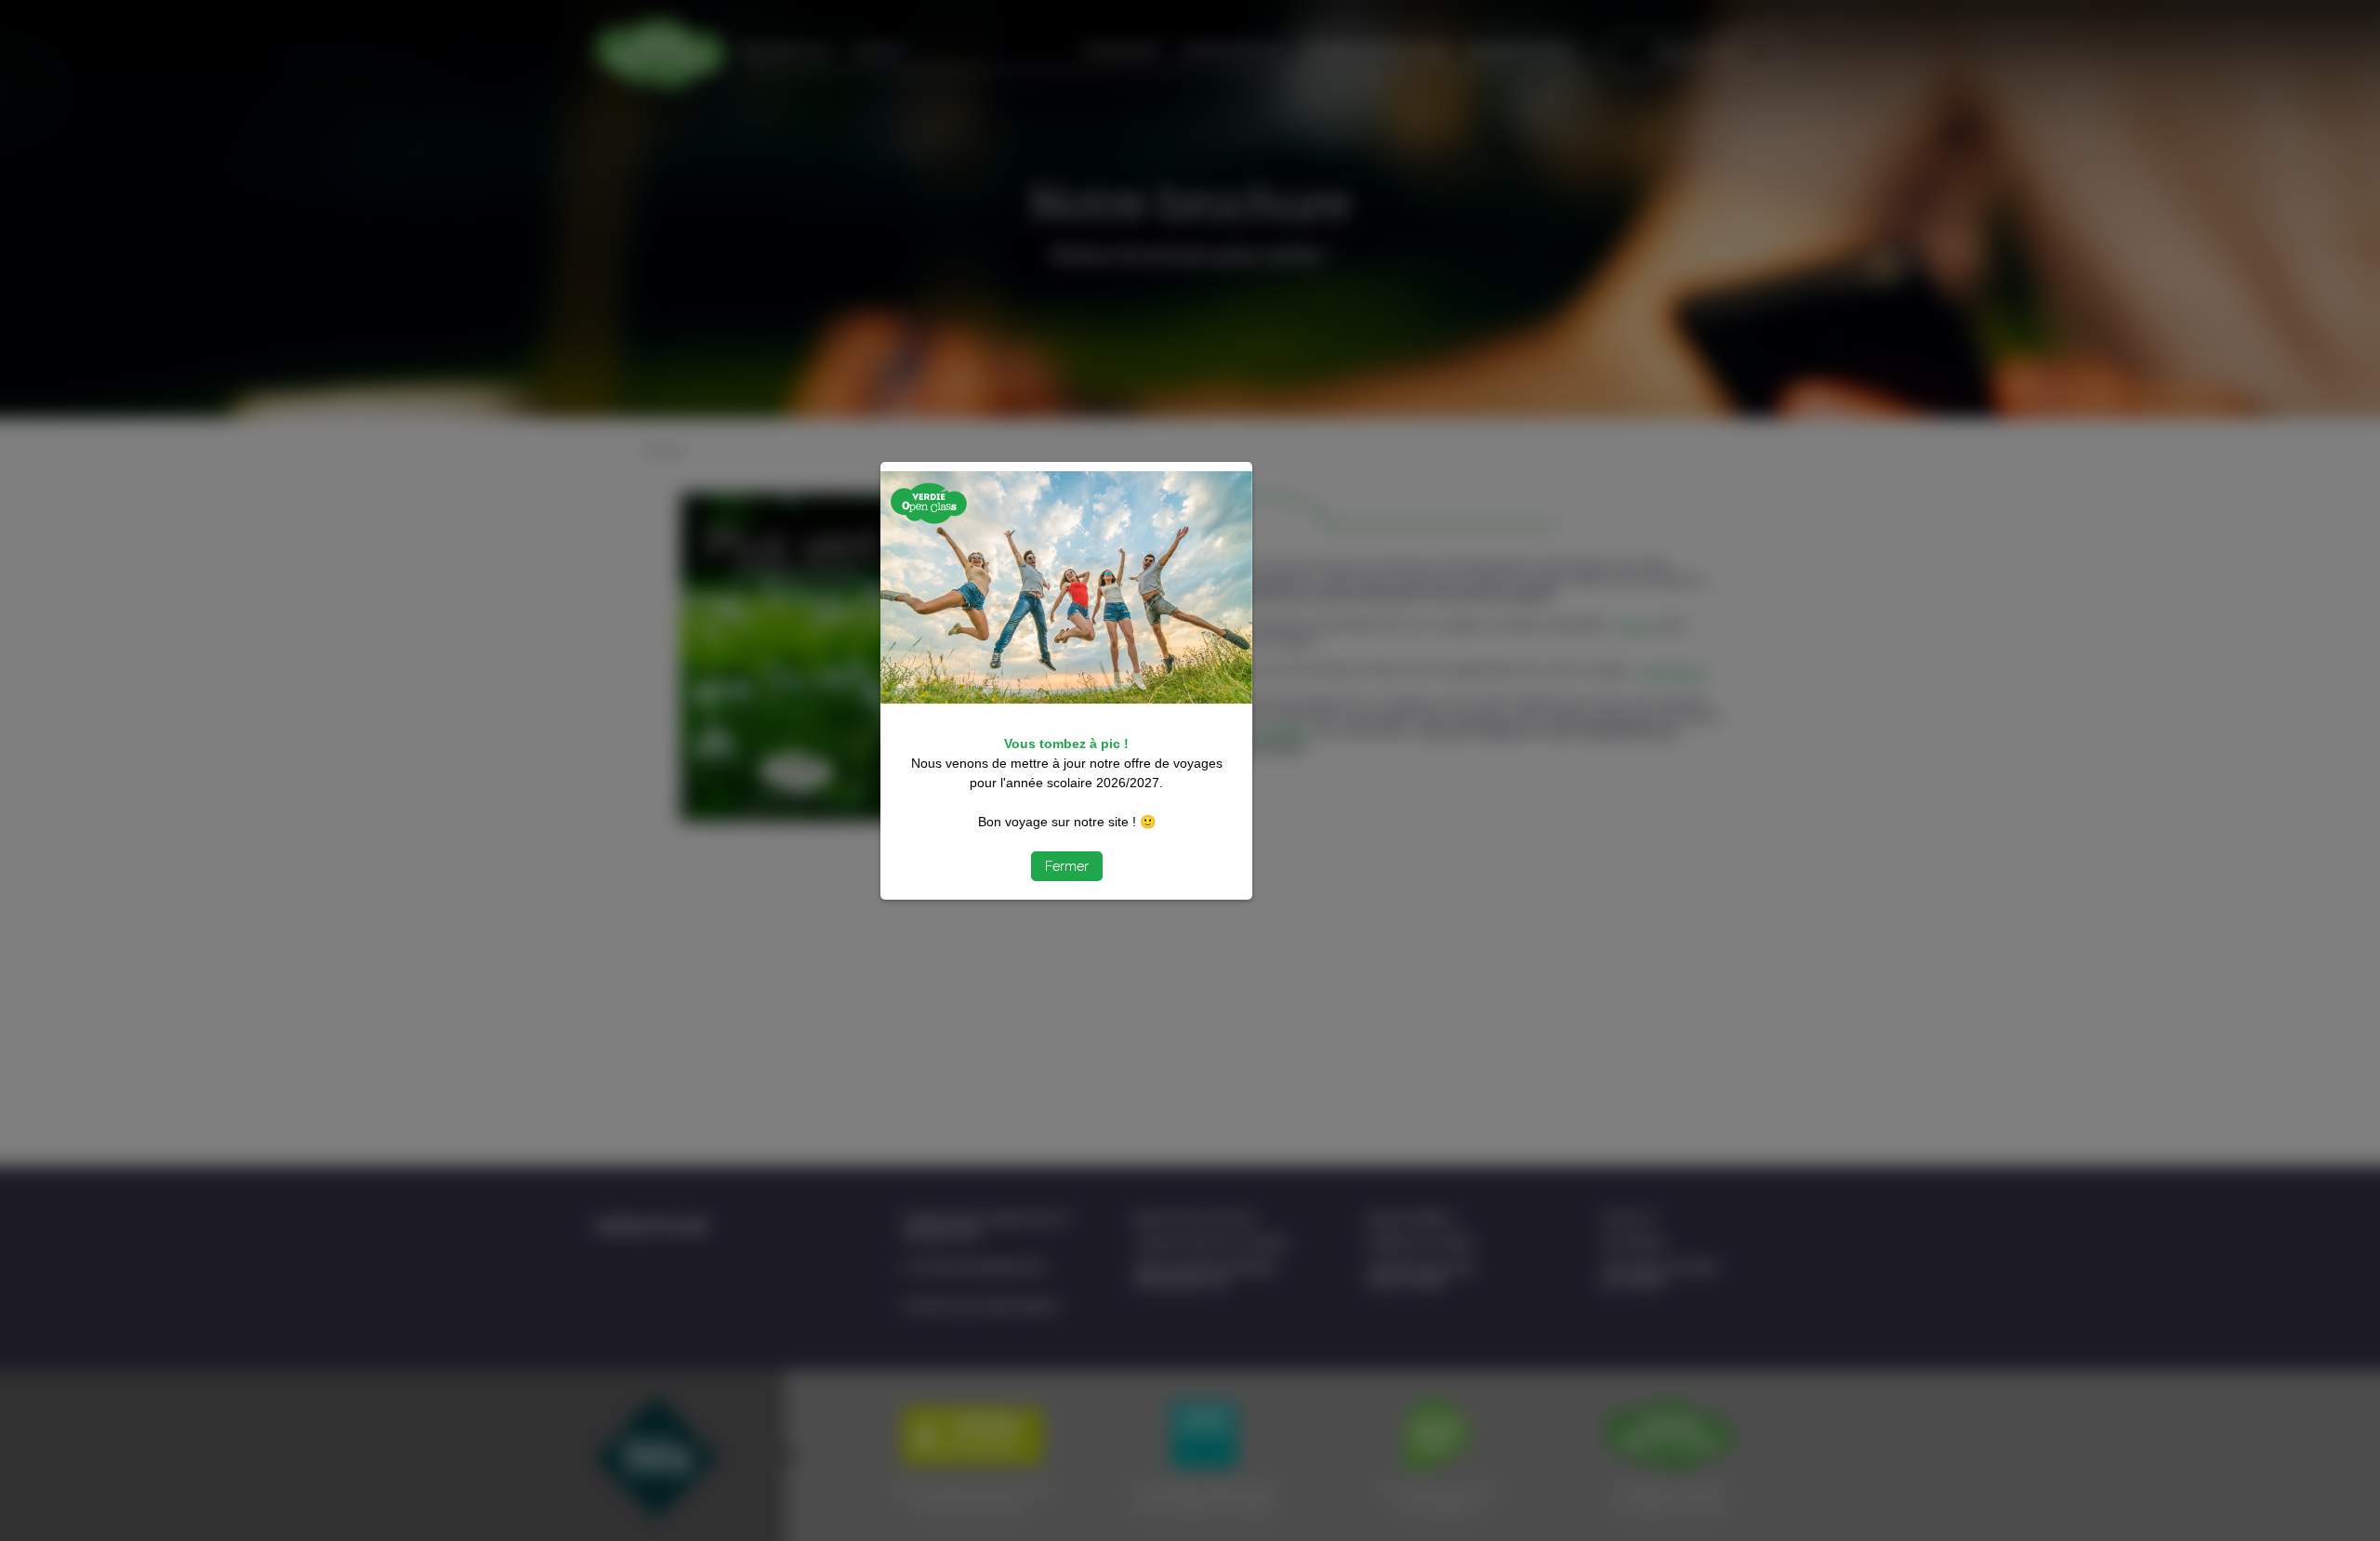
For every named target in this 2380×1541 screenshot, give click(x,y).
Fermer (1067, 866)
